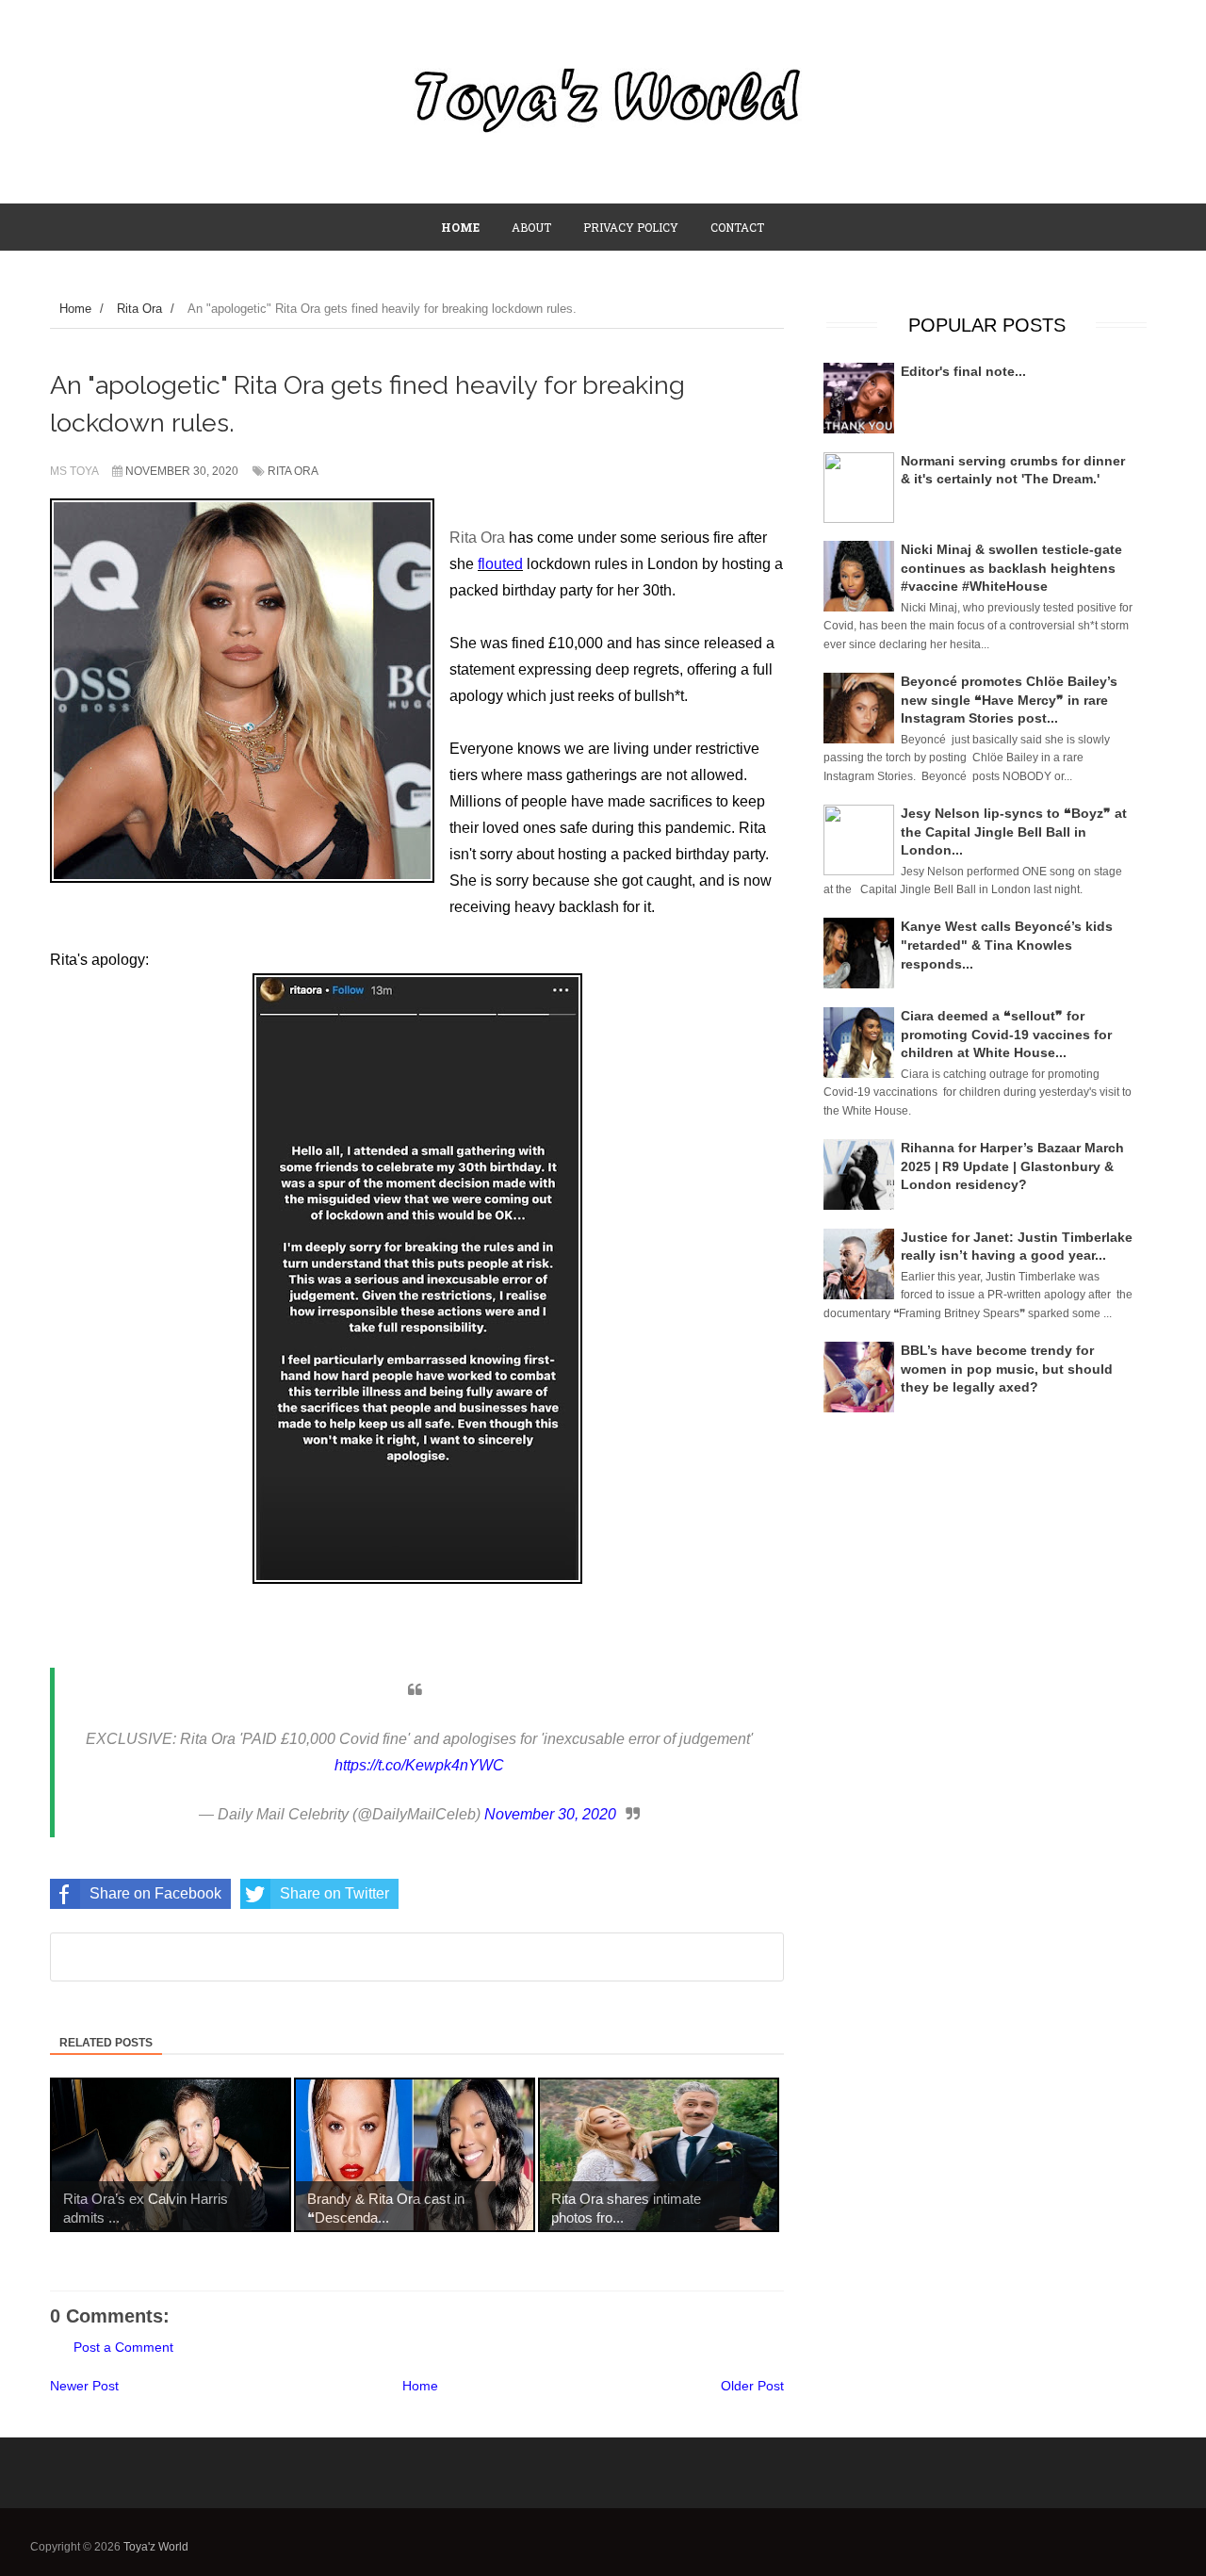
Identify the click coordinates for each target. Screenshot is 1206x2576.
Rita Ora (293, 471)
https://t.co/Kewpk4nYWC (419, 1765)
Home (420, 2386)
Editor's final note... (963, 371)
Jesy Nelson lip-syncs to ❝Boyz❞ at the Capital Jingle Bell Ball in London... (1014, 831)
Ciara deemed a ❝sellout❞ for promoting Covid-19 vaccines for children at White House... (1006, 1034)
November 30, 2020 (550, 1814)
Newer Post (84, 2386)
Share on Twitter (334, 1893)
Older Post (752, 2386)
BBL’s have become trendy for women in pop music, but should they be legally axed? (1007, 1369)
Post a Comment (123, 2347)
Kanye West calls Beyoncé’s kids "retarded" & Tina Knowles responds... (1007, 945)
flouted (500, 564)
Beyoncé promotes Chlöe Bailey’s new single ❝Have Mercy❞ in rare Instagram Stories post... (1009, 700)
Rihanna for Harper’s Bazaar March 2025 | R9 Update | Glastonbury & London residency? (1012, 1166)
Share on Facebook (155, 1893)
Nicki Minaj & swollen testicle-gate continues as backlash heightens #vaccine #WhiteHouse (1011, 568)
